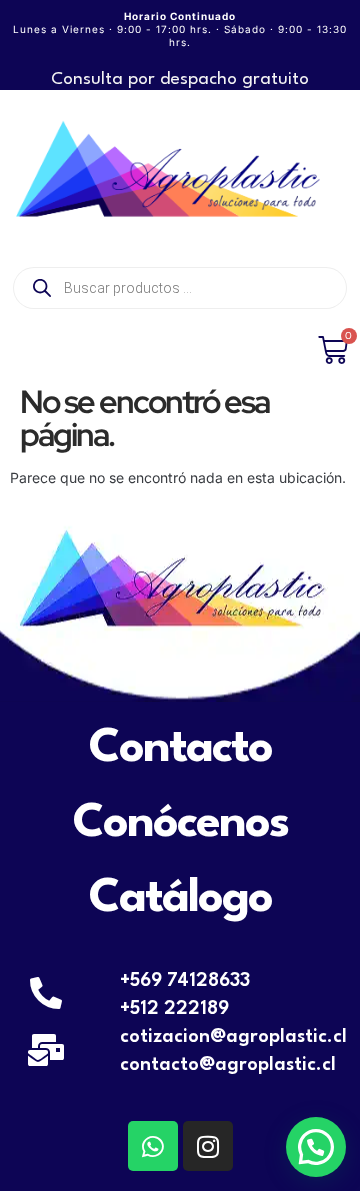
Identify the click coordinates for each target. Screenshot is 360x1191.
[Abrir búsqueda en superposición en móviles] (180, 288)
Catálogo (180, 899)
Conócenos (180, 824)
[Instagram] (208, 1146)
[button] (316, 1147)
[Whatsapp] (153, 1146)
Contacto (180, 749)
